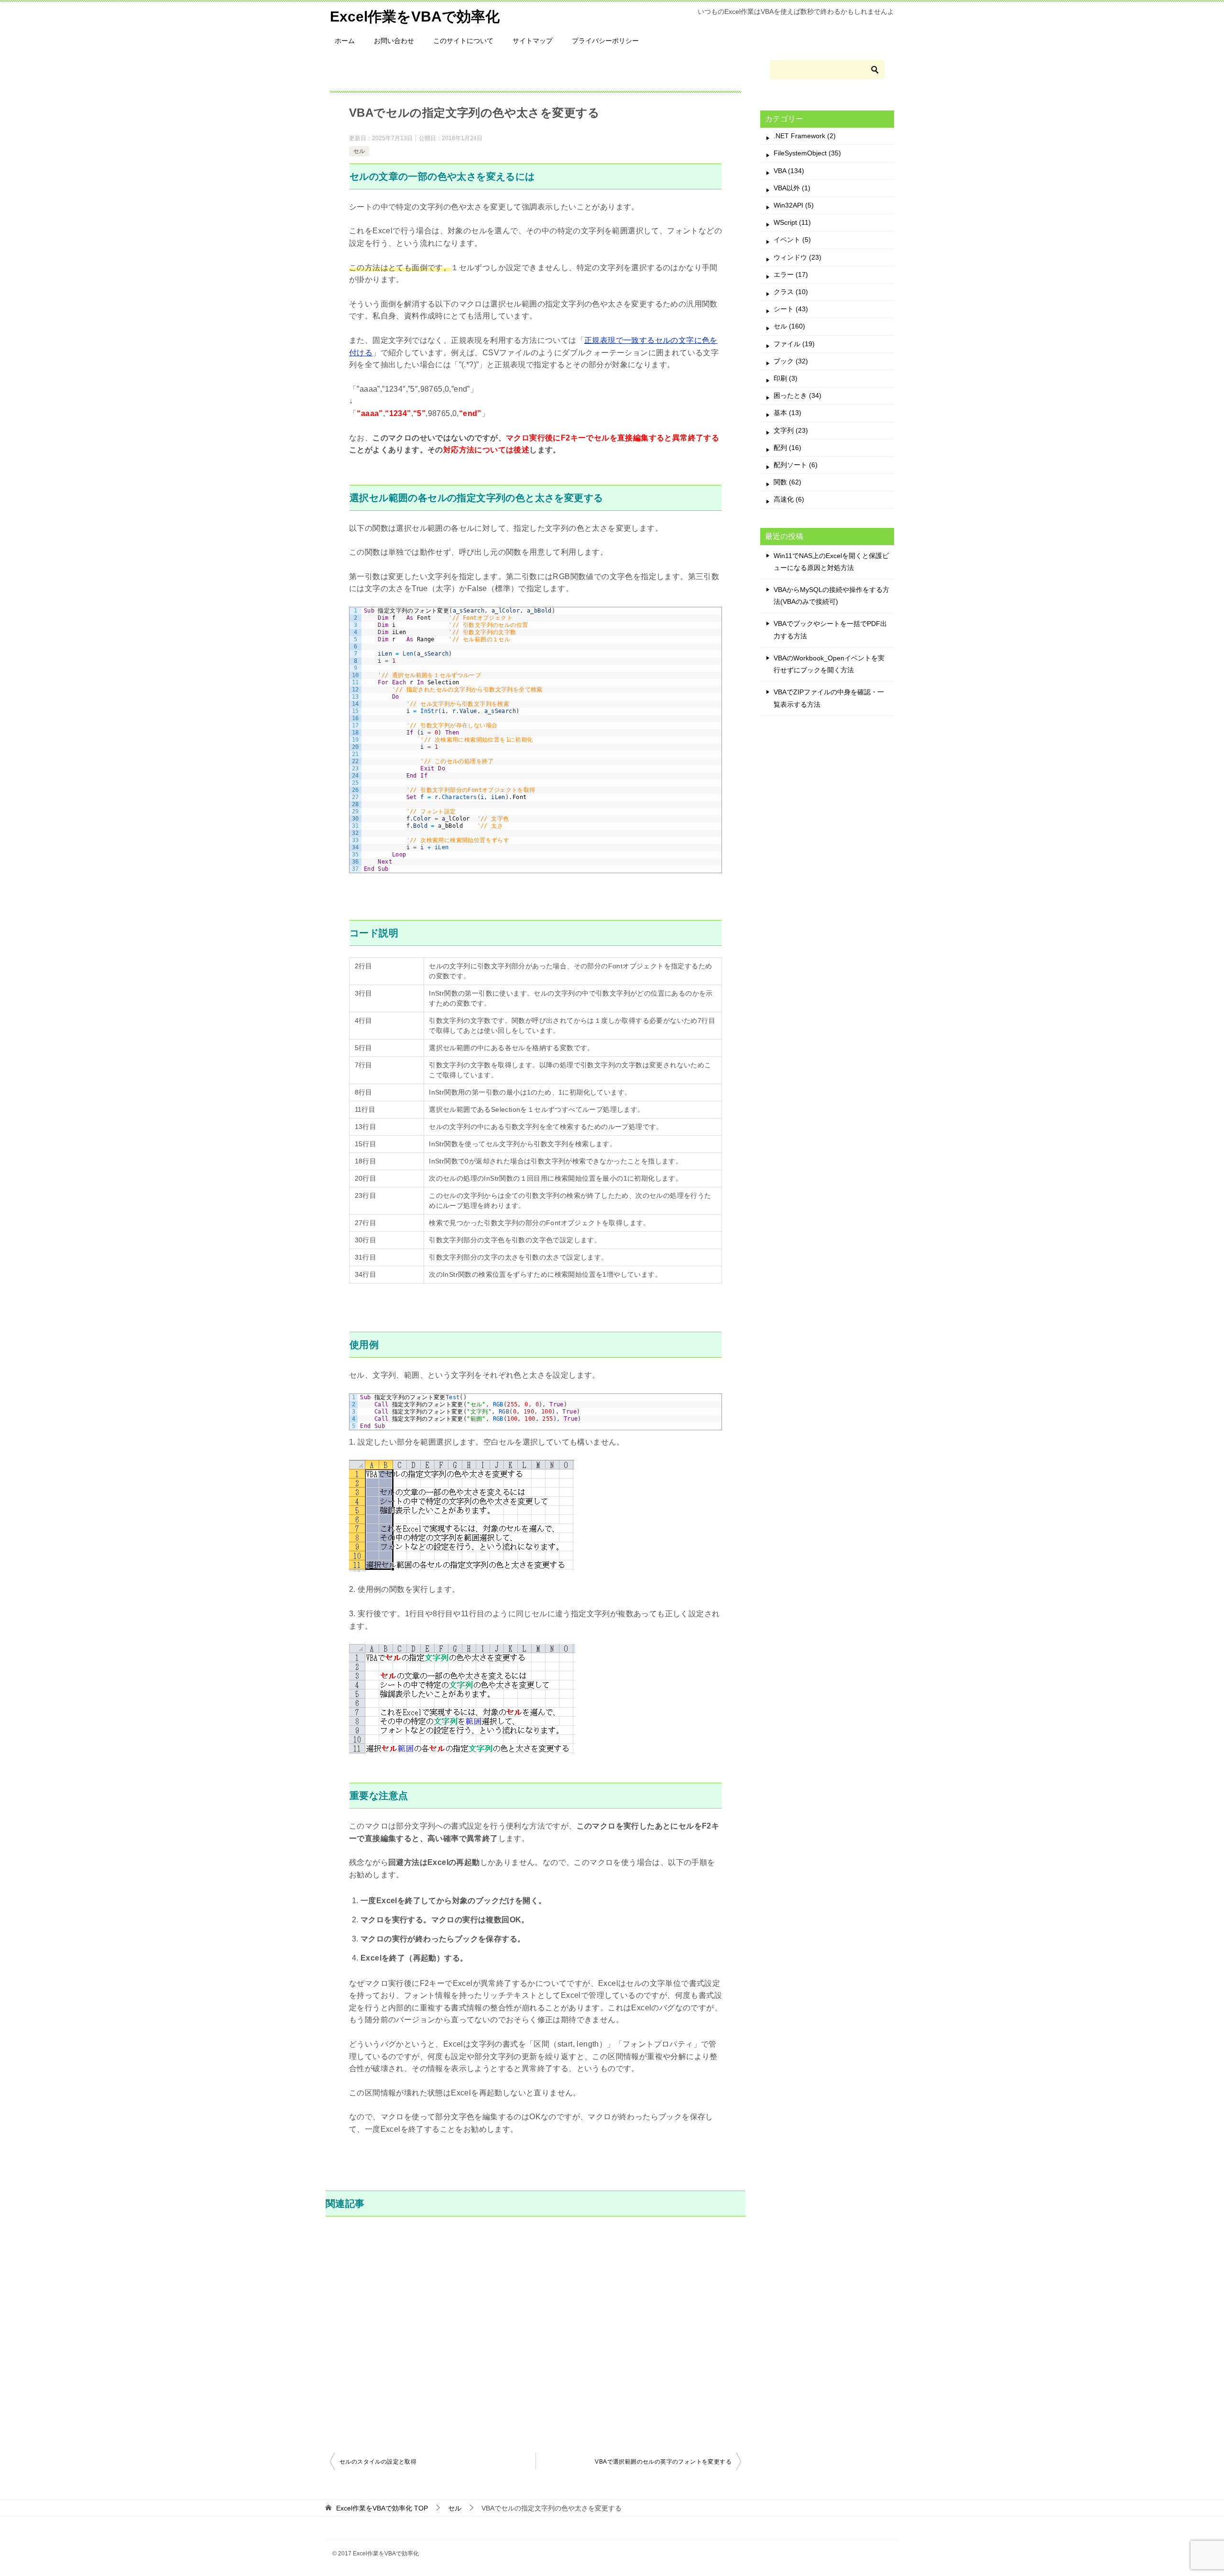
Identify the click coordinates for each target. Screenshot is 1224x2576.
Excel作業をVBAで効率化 (415, 16)
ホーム (345, 41)
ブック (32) (791, 361)
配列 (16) (787, 448)
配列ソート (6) (796, 465)
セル (359, 151)
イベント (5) (792, 240)
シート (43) (791, 309)
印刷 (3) (786, 378)
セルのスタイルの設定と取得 (378, 2462)
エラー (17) (791, 274)
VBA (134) (789, 171)
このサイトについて (463, 41)
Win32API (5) (794, 205)
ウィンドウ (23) (798, 257)
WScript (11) (792, 222)
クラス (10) (791, 292)
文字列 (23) (791, 430)
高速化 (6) (789, 499)
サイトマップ (533, 41)
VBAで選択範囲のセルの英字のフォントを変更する (663, 2462)
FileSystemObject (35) (807, 153)
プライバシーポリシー (605, 41)
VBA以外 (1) (792, 188)
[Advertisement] (535, 2333)
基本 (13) (787, 413)
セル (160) (789, 326)
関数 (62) (787, 482)
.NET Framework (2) (805, 136)
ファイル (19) (794, 344)
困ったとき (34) (798, 395)
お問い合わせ (394, 41)
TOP (382, 2508)
